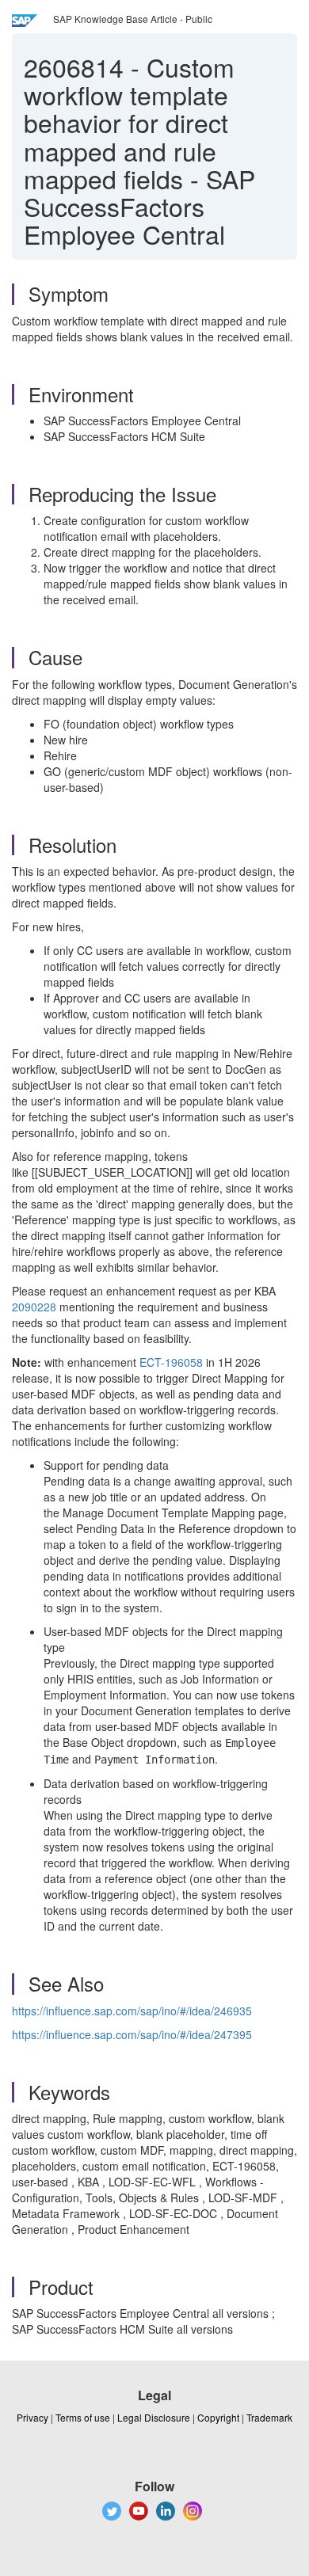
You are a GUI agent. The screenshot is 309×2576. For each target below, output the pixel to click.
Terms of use (83, 2417)
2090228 (34, 1307)
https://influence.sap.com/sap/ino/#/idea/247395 (132, 2034)
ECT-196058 (171, 1362)
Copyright (218, 2417)
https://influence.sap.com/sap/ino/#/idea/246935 (132, 2011)
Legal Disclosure (154, 2417)
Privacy (32, 2417)
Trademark (269, 2417)
